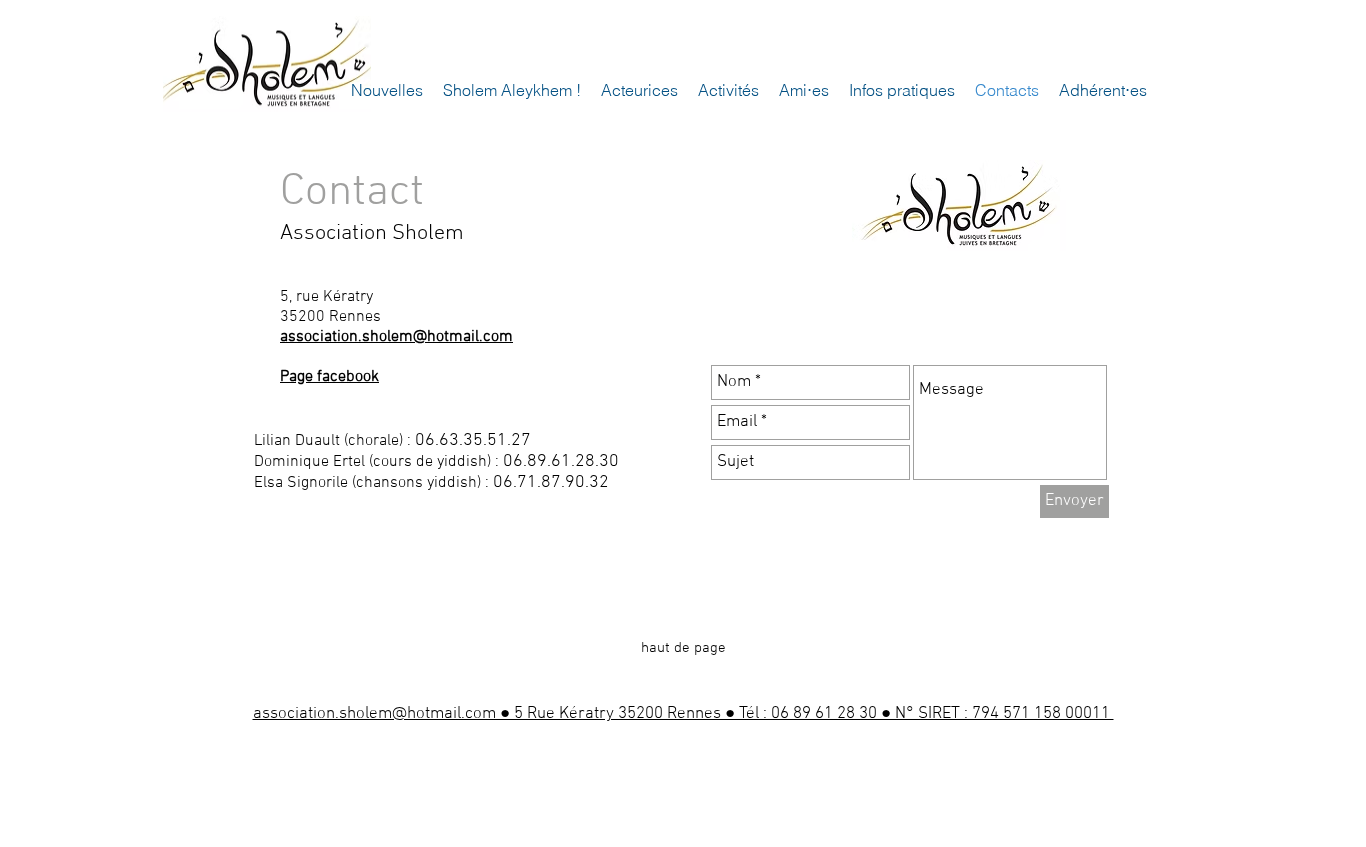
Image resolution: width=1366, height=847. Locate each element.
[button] (639, 90)
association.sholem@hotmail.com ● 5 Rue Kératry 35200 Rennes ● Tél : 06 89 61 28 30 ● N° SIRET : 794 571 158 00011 (683, 714)
